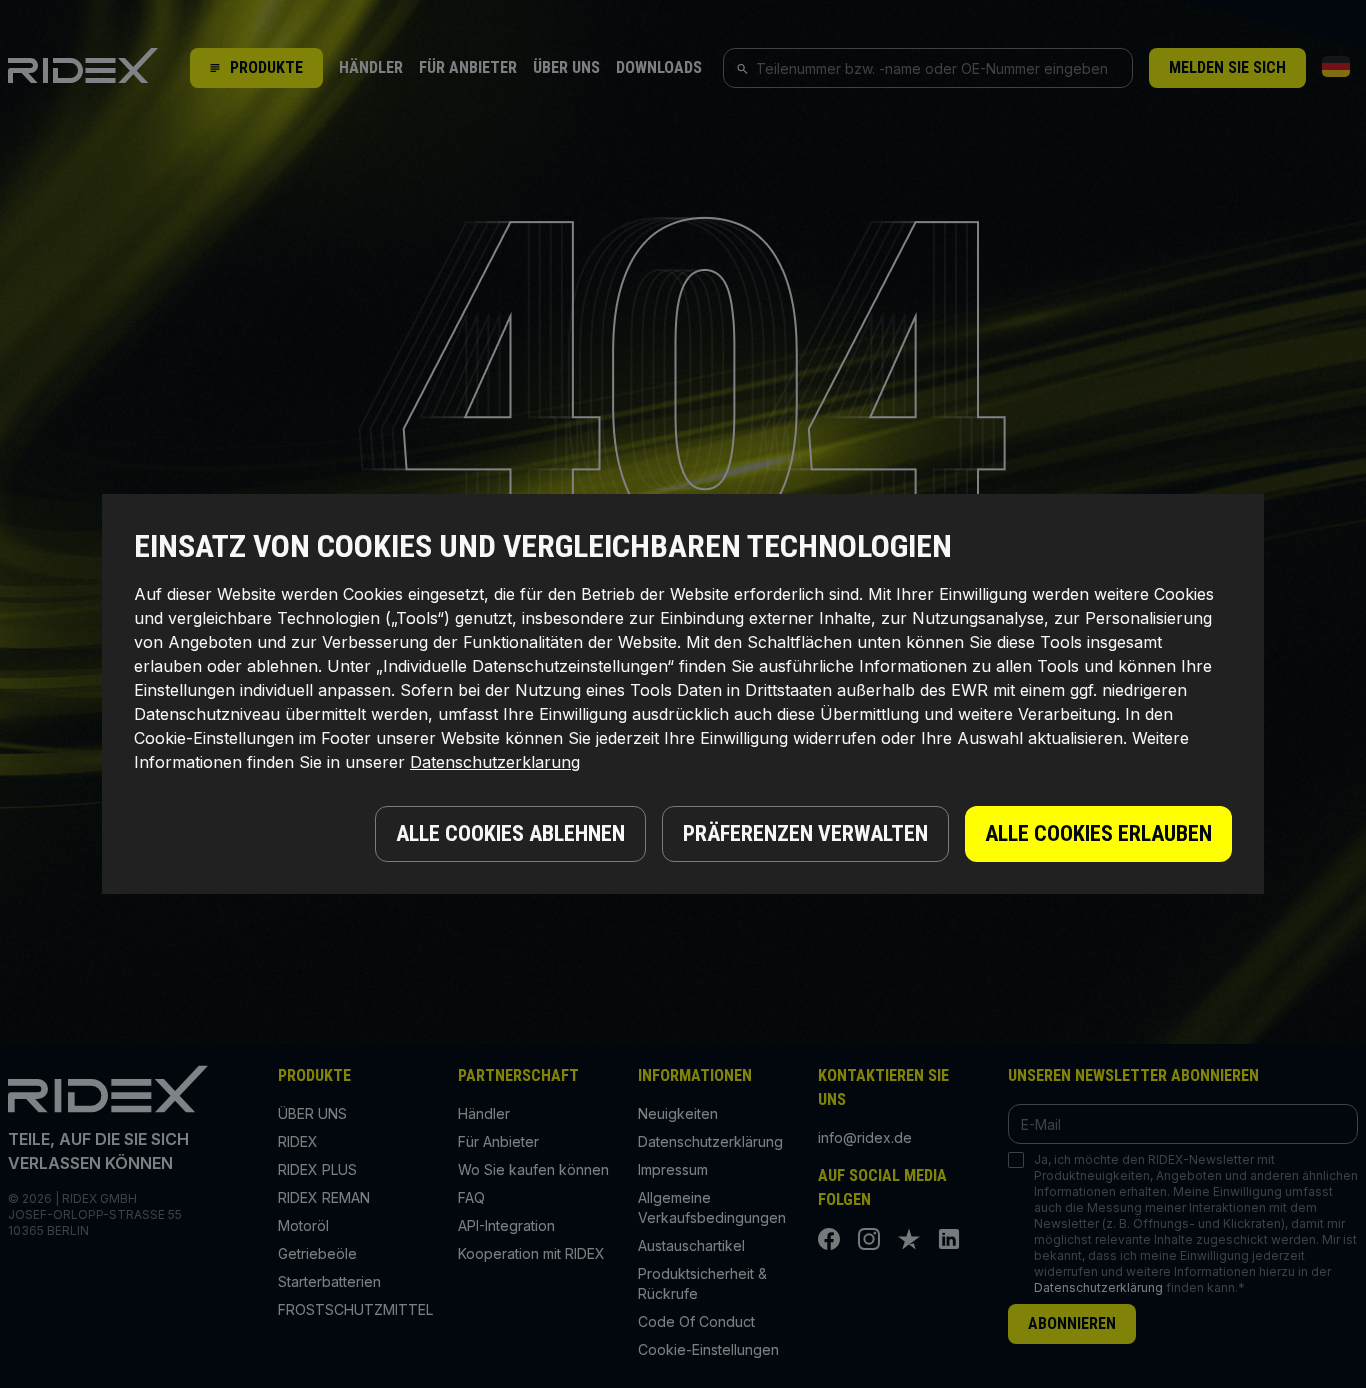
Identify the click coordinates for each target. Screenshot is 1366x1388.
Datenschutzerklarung (495, 762)
